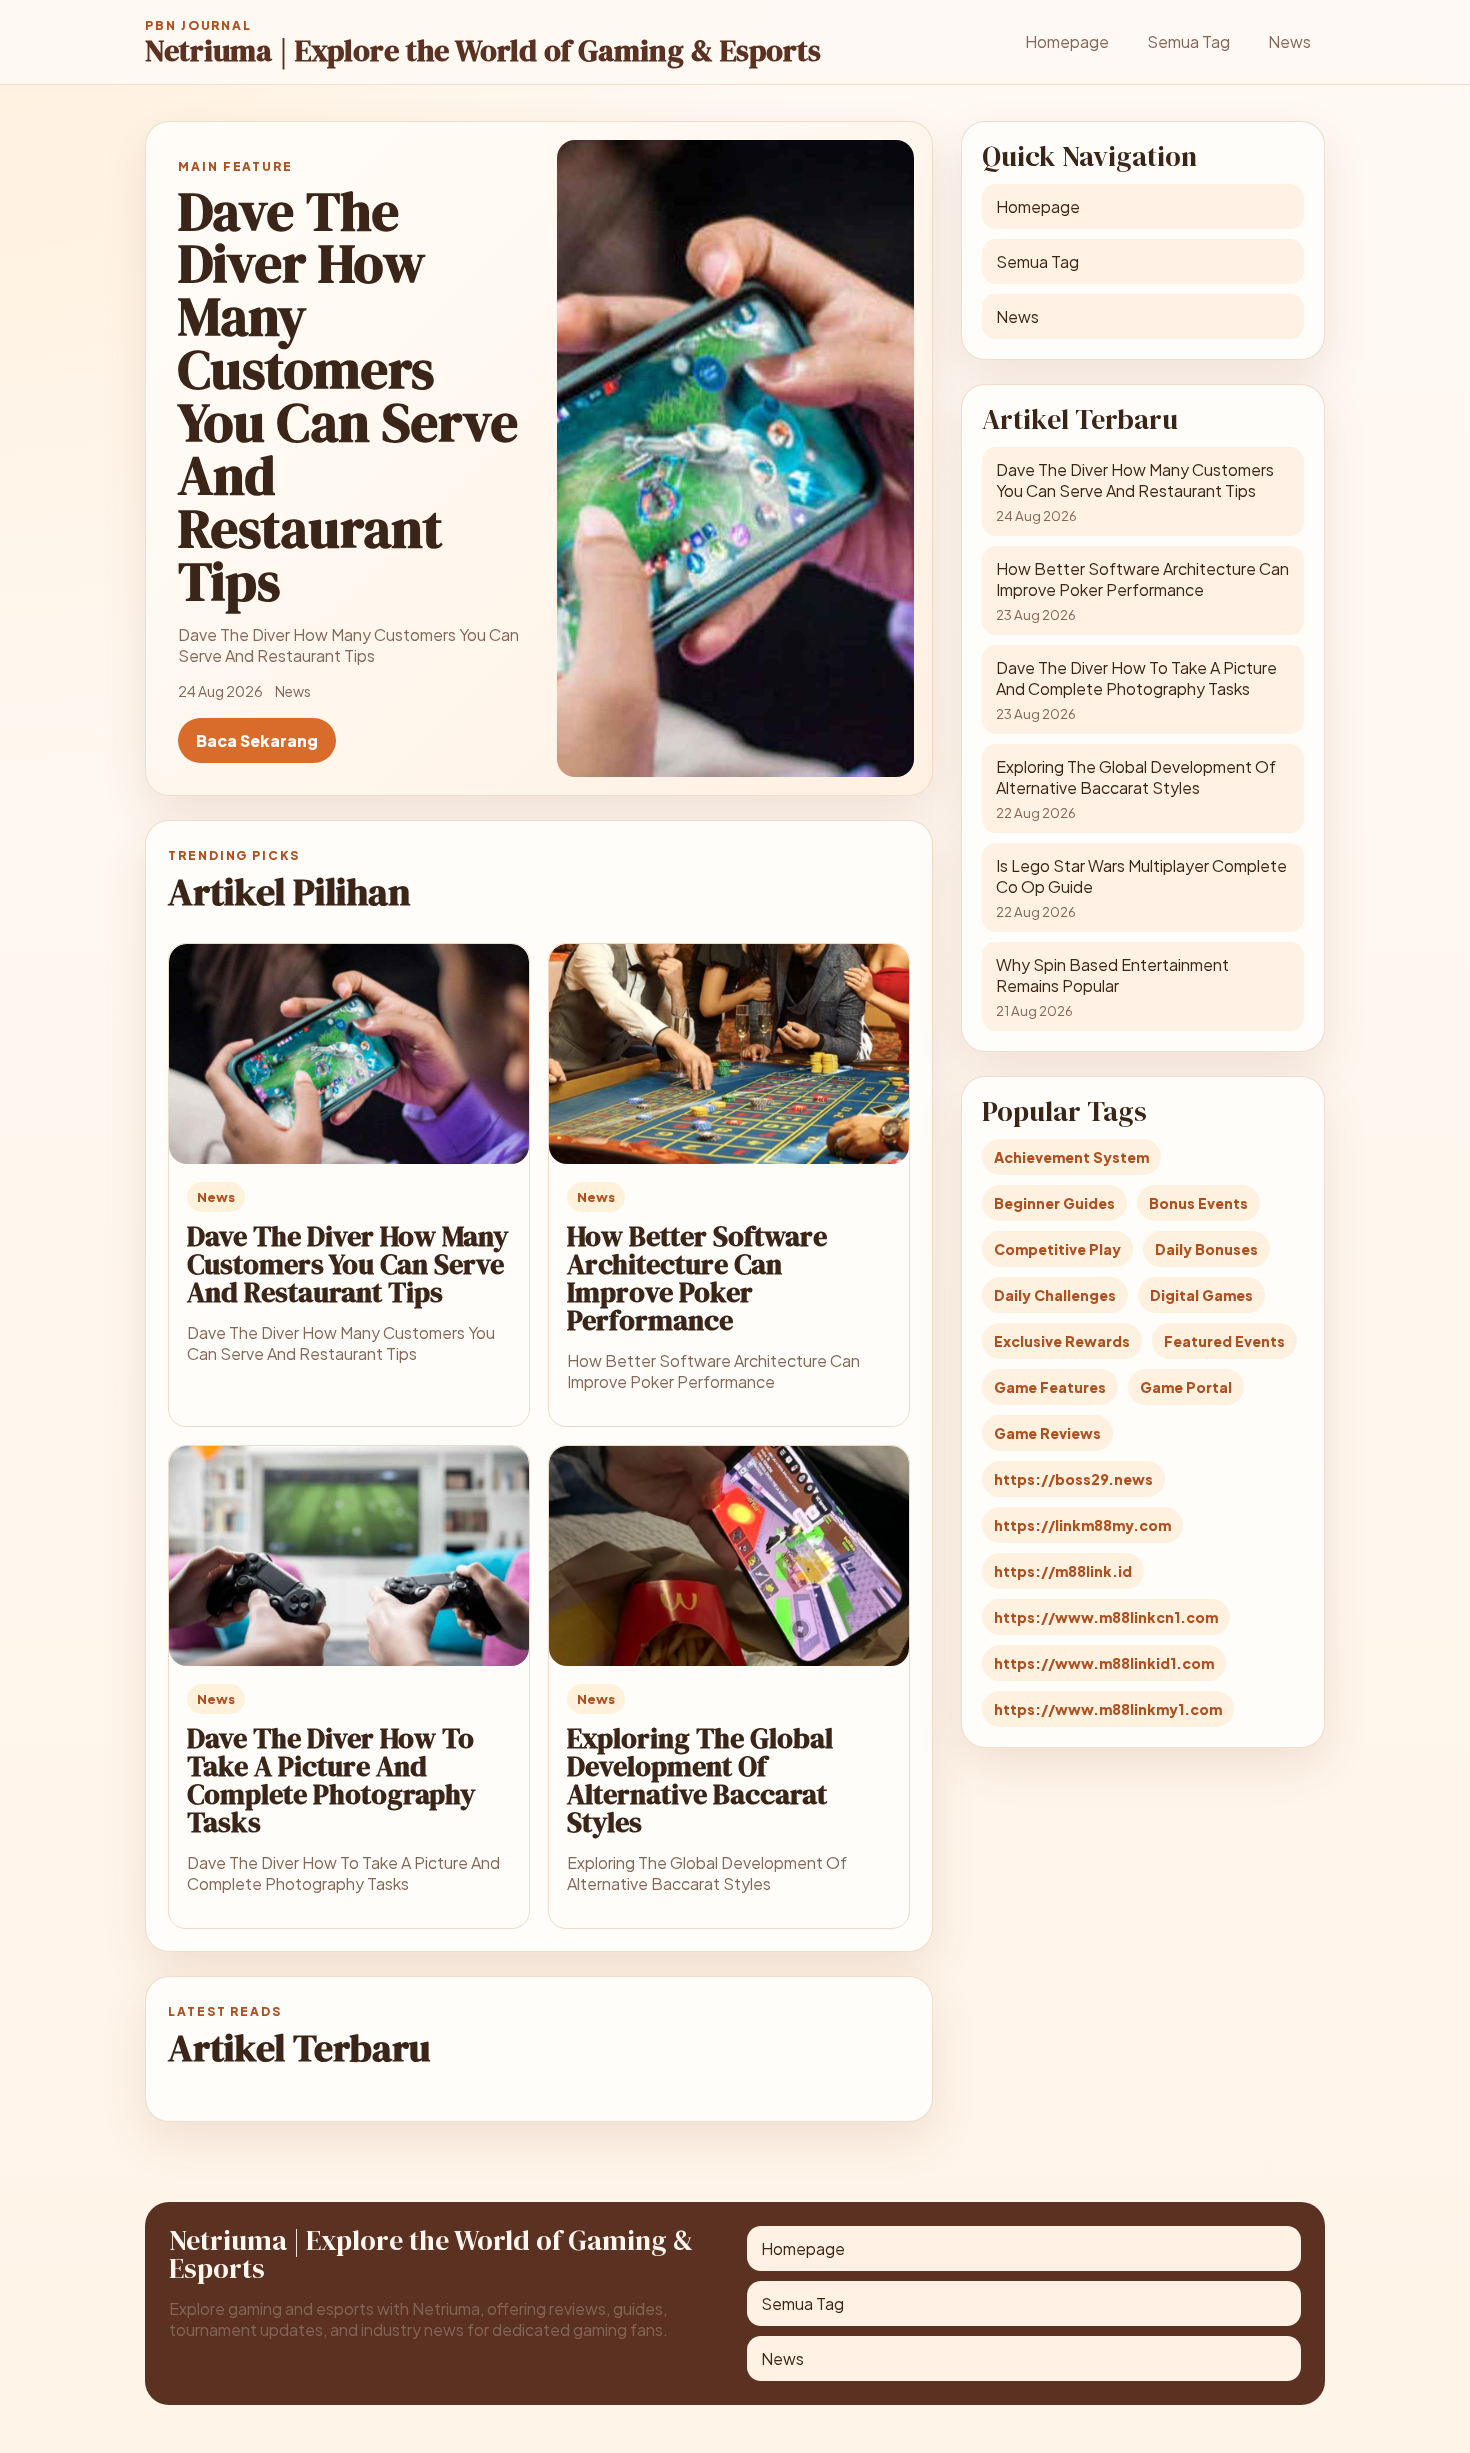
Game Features (1050, 1387)
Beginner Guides (1054, 1203)
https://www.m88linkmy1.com (1108, 1709)
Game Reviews (1047, 1433)
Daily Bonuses (1206, 1249)
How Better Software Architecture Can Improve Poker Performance (697, 1278)
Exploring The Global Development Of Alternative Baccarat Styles (700, 1780)
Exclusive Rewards (1062, 1341)
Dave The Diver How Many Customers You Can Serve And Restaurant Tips (348, 1264)
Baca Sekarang (257, 740)
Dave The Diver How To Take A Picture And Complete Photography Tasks (331, 1780)
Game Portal (1186, 1387)
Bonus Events (1198, 1203)
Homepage (1067, 41)
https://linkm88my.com (1082, 1525)
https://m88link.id (1063, 1571)
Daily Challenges (1055, 1295)
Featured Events (1224, 1341)
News (1289, 41)
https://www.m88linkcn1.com (1106, 1617)
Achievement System (1071, 1157)
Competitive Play (1057, 1249)
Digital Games (1201, 1295)
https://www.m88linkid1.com (1104, 1663)
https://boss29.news (1073, 1479)
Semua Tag (1188, 41)
